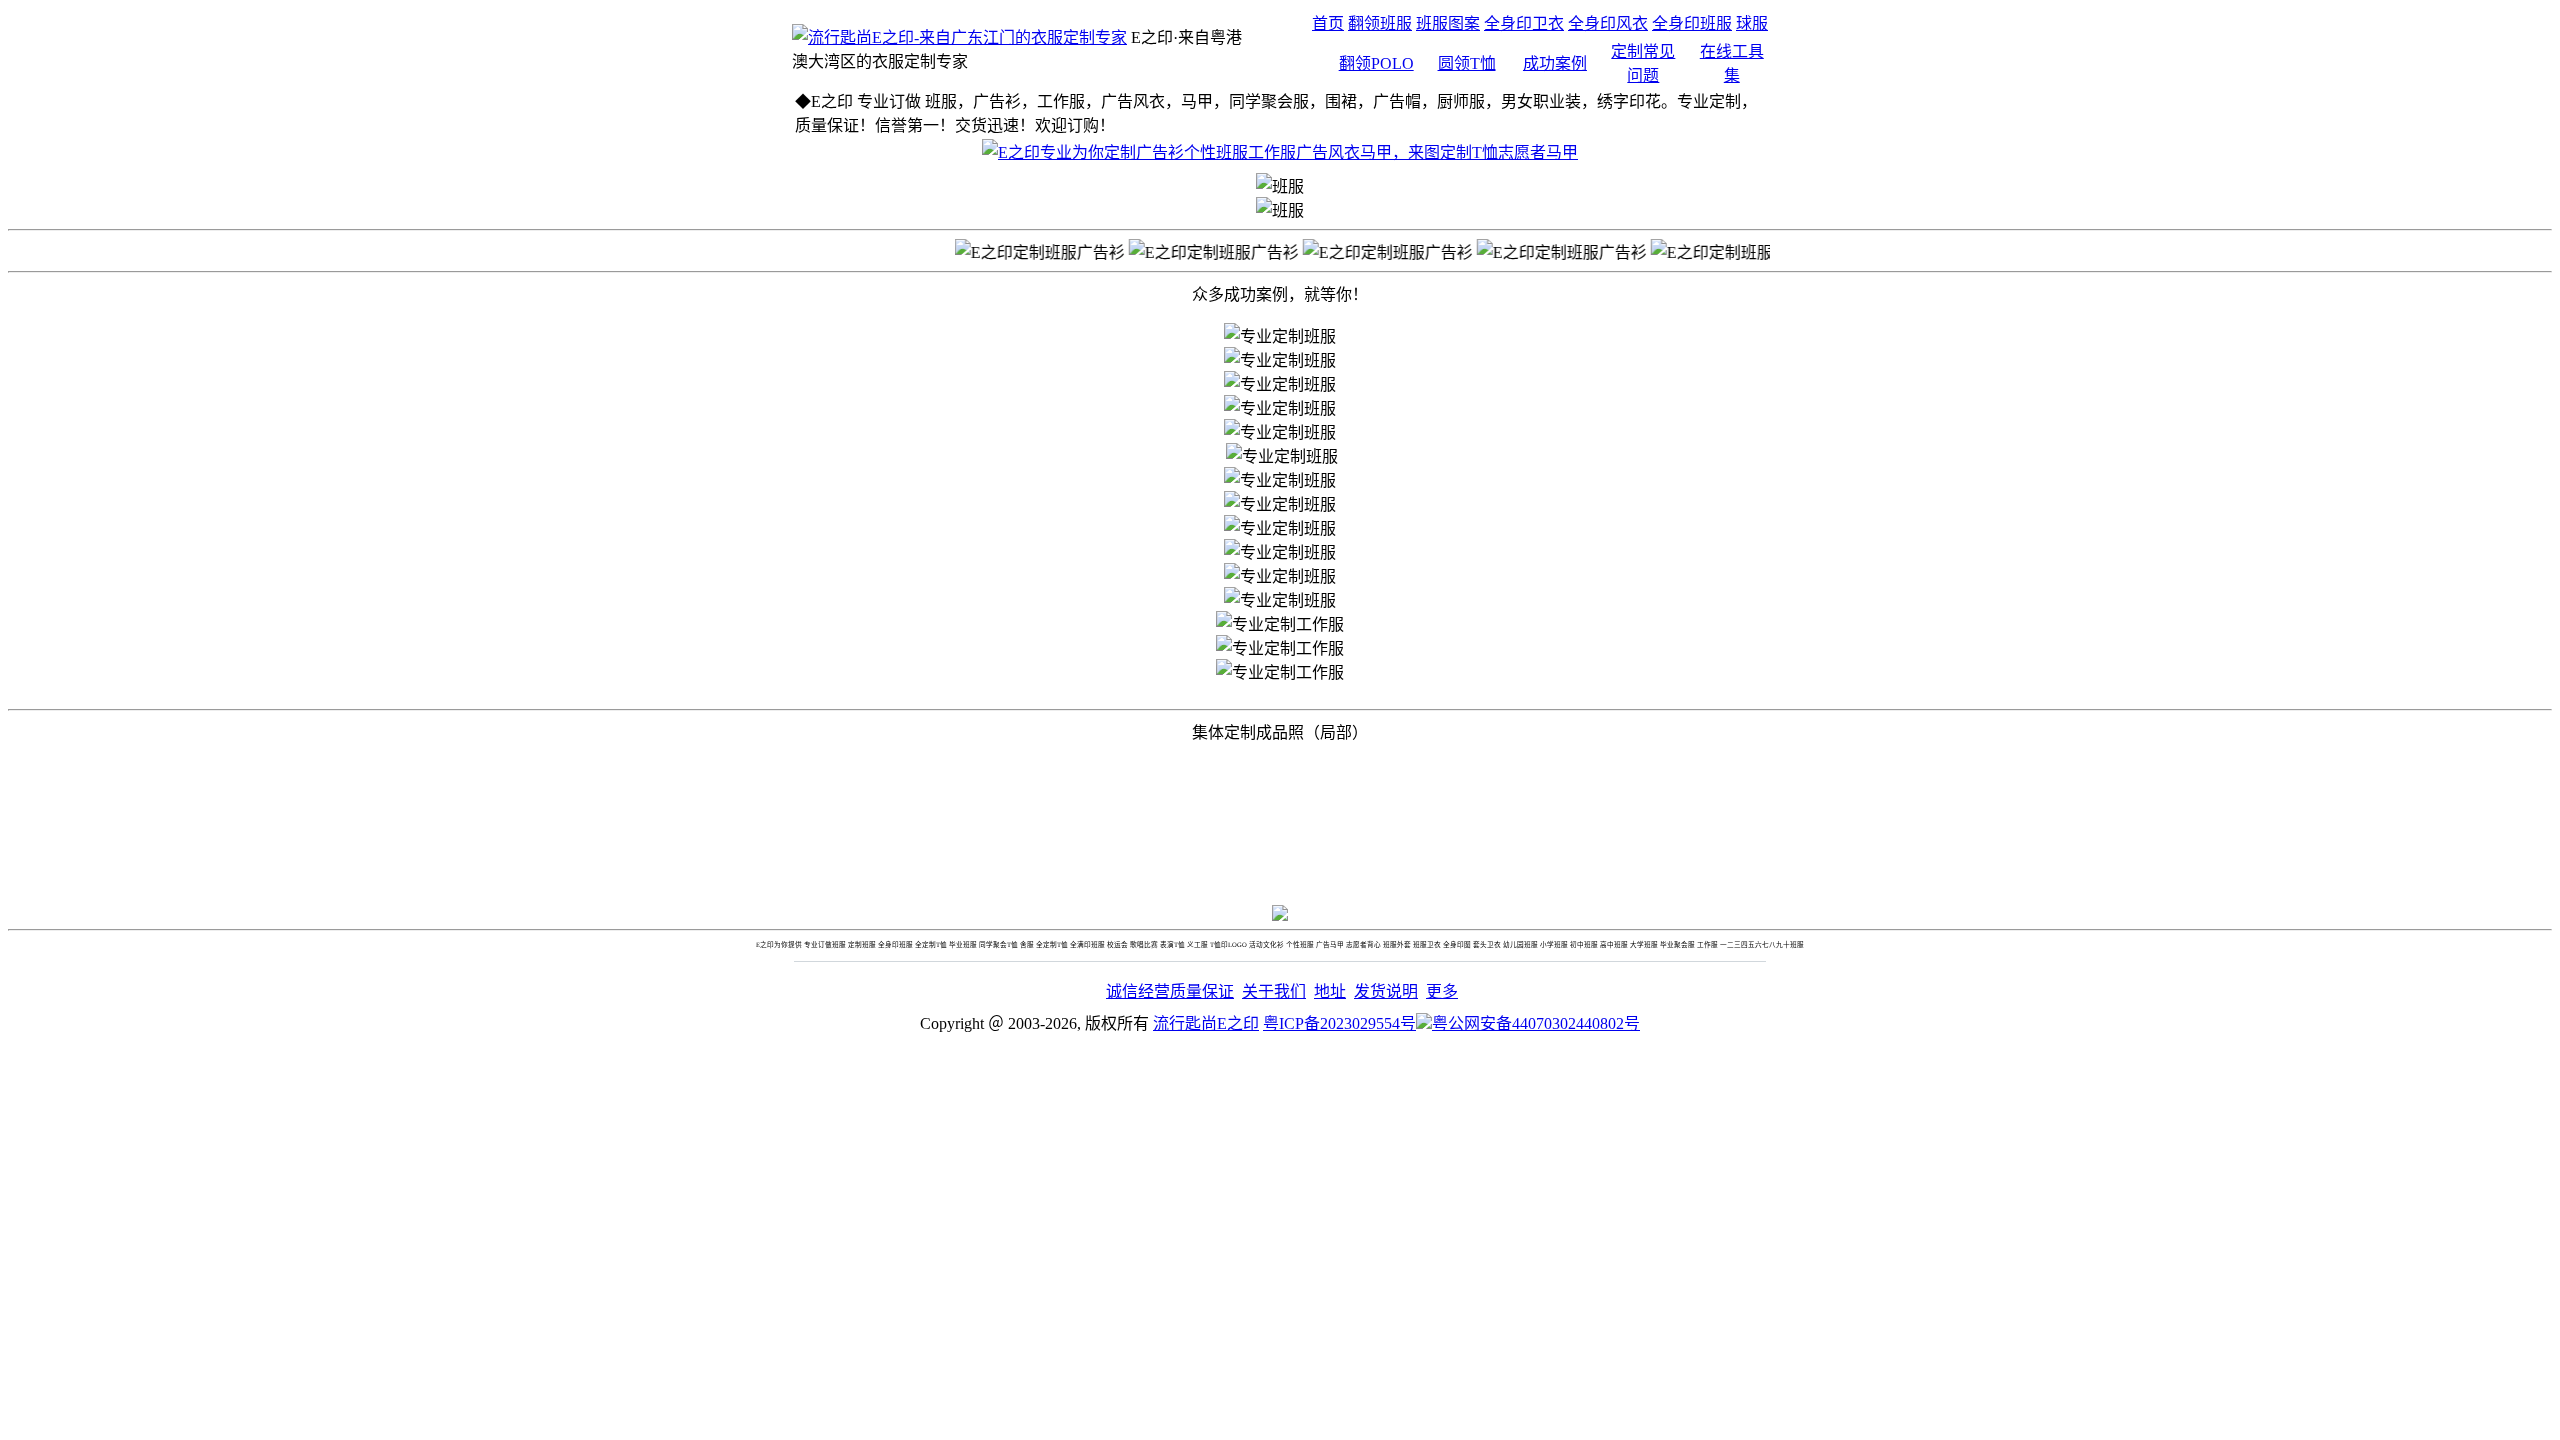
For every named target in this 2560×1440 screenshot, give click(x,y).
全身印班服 (1692, 23)
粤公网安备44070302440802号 (1536, 1023)
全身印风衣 (1608, 23)
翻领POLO (1376, 63)
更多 (1442, 991)
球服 (1752, 23)
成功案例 (1555, 63)
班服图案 (1448, 23)
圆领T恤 (1467, 63)
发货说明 (1386, 991)
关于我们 (1274, 991)
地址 (1330, 991)
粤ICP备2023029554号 (1339, 1023)
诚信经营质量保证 (1170, 991)
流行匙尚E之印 (1206, 1023)
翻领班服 (1380, 23)
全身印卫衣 (1524, 23)
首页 (1328, 23)
